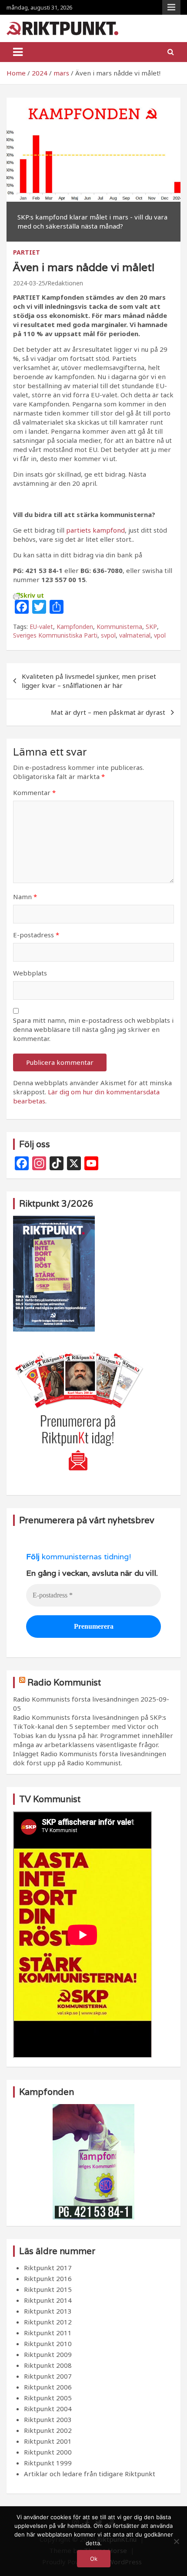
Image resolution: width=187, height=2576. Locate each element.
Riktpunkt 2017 (48, 2268)
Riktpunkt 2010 (48, 2344)
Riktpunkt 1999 (48, 2463)
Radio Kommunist (64, 1682)
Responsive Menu (171, 7)
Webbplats (30, 973)
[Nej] (176, 2541)
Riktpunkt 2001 (48, 2441)
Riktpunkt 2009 (48, 2354)
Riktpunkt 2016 (48, 2278)
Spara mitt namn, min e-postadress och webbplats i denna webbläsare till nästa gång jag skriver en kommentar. (93, 1029)
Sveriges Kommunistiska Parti (55, 635)
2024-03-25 (29, 283)
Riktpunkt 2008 (48, 2365)
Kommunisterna (119, 627)
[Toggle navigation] (18, 52)
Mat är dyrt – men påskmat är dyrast (108, 712)
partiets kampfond (95, 530)
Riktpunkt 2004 (48, 2409)
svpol (108, 635)
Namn (25, 897)
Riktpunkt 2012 (48, 2322)
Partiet (27, 252)
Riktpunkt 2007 (48, 2376)
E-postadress (36, 935)
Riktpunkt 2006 (48, 2387)
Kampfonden (75, 627)
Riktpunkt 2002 (48, 2430)
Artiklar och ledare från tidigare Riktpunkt (90, 2474)
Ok (94, 2559)
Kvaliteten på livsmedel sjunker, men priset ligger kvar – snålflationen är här (89, 681)
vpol (160, 635)
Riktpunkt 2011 (48, 2333)
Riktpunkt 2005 (48, 2398)
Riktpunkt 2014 (48, 2300)
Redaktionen (65, 283)
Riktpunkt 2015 (48, 2289)
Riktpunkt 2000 (48, 2452)
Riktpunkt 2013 (48, 2311)
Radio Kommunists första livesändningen (76, 1699)
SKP (151, 627)
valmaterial (135, 635)
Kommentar (34, 792)
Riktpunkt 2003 (48, 2419)
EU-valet (41, 627)
